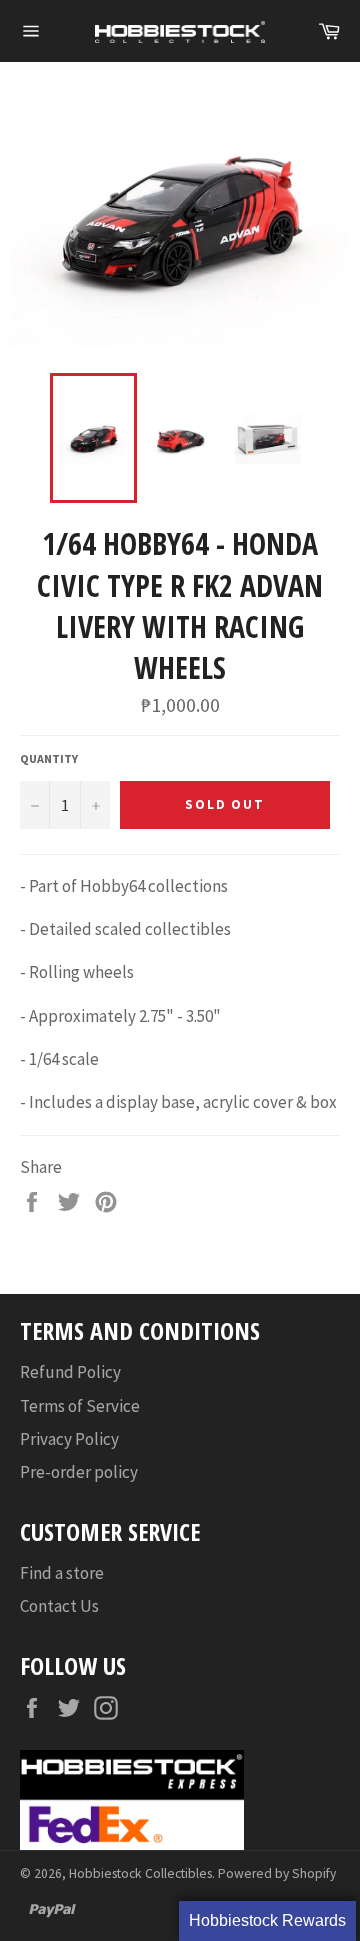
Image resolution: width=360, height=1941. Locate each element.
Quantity (49, 758)
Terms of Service (80, 1406)
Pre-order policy (79, 1472)
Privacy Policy (69, 1439)
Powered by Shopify (277, 1873)
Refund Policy (70, 1372)
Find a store (62, 1573)
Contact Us (59, 1606)
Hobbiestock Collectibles (140, 1873)
